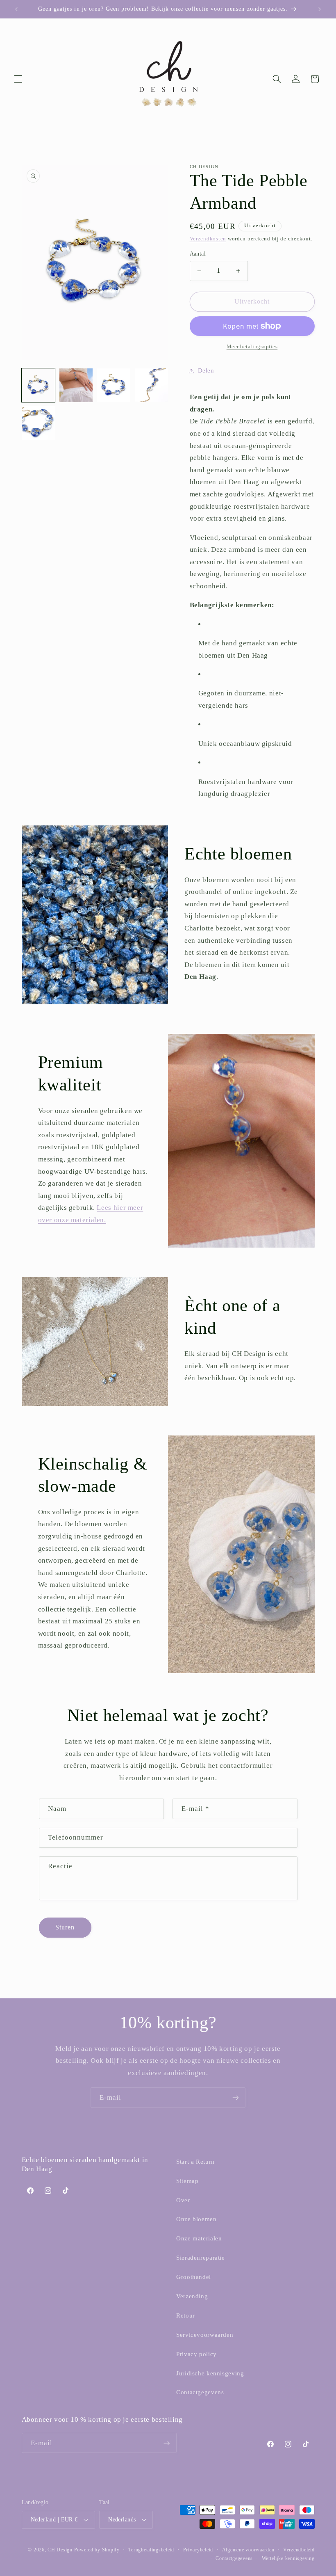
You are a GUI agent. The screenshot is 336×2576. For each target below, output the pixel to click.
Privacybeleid (198, 2550)
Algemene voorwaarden (248, 2550)
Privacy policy (196, 2354)
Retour (186, 2315)
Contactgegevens (200, 2392)
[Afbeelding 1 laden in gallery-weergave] (39, 385)
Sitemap (187, 2181)
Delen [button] (206, 370)
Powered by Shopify (97, 2550)
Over (183, 2200)
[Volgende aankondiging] (320, 9)
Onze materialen (199, 2238)
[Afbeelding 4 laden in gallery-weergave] (152, 385)
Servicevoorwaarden (205, 2335)
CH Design (60, 2550)
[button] (18, 79)
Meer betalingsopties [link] (252, 347)
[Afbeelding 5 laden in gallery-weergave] (39, 423)
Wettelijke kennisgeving (288, 2558)
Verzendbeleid (299, 2550)
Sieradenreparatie (201, 2258)
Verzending (192, 2296)
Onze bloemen (196, 2219)
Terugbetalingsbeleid (151, 2550)
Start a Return (195, 2162)
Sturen (65, 1927)
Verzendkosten (208, 239)
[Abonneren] (236, 2097)
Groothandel (194, 2277)
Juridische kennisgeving (210, 2373)
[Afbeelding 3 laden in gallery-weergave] (114, 385)
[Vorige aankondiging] (16, 9)
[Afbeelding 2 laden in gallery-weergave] (76, 385)
